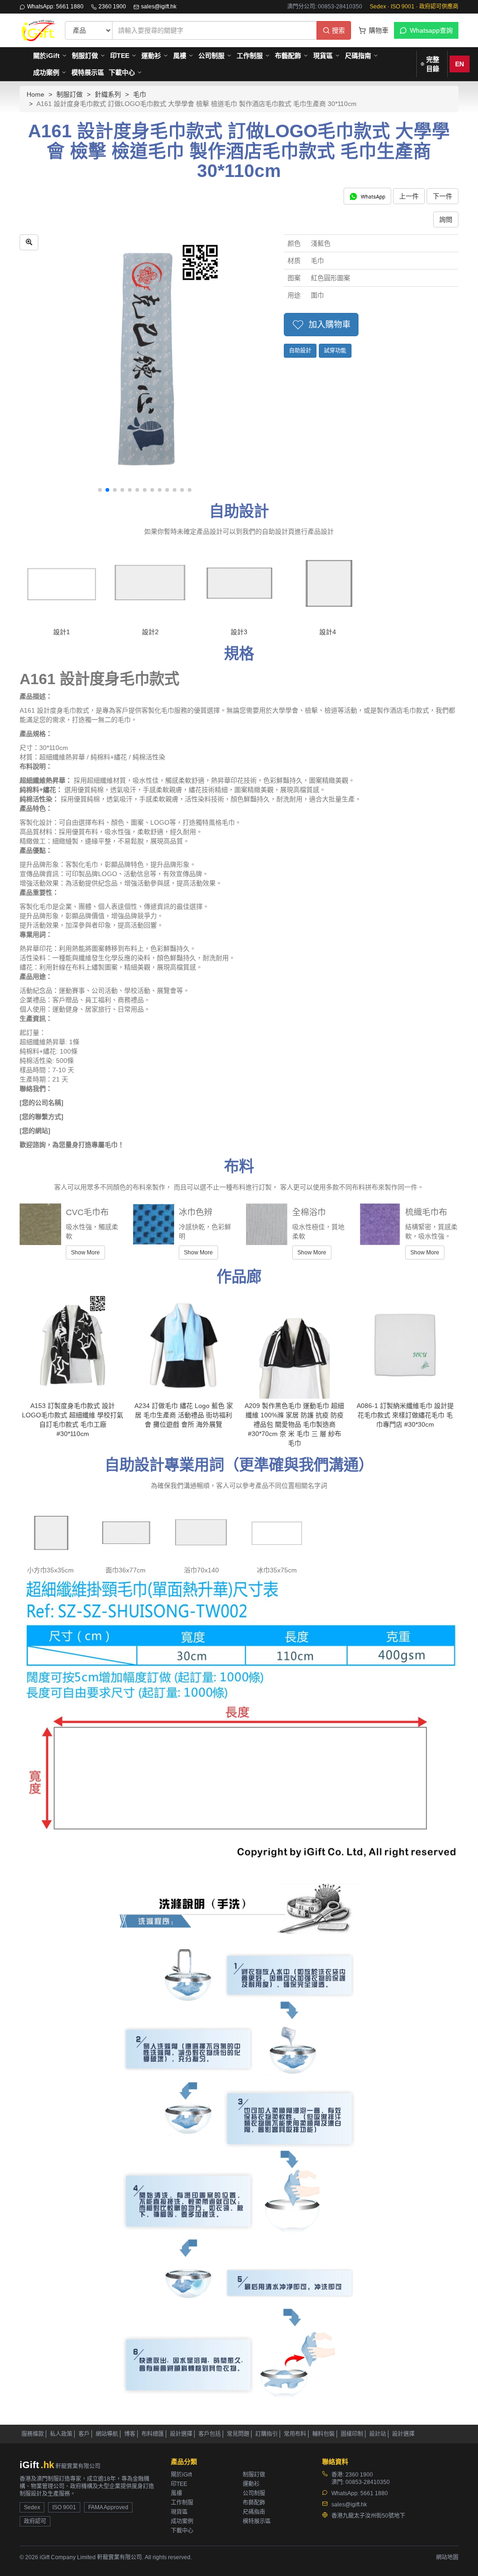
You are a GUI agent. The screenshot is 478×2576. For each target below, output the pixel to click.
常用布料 (295, 2434)
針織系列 (108, 94)
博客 (130, 2434)
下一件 (443, 196)
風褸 (180, 56)
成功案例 (46, 72)
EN (460, 64)
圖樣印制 (352, 2434)
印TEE (120, 56)
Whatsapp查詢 (431, 30)
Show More (85, 1253)
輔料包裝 (323, 2434)
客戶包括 (210, 2434)
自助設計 (300, 351)
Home (35, 94)
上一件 (409, 196)
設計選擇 (181, 2434)
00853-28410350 (368, 2482)
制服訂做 (85, 56)
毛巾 (140, 94)
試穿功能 (335, 351)
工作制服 (250, 56)
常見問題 (238, 2434)
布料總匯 (153, 2434)
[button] (100, 490)
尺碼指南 (358, 56)
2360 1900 (112, 7)
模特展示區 (88, 72)
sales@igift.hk (159, 7)
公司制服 (211, 56)
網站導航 (107, 2434)
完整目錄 (433, 64)
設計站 (378, 2434)
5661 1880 (374, 2493)
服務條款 (33, 2434)
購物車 (379, 30)
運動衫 (151, 56)
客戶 (84, 2434)
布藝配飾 (288, 56)
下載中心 (122, 72)
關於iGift (46, 56)
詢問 (446, 219)
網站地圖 (447, 2557)
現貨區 (323, 56)
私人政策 (61, 2434)
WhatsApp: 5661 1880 (55, 7)
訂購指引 (267, 2434)
